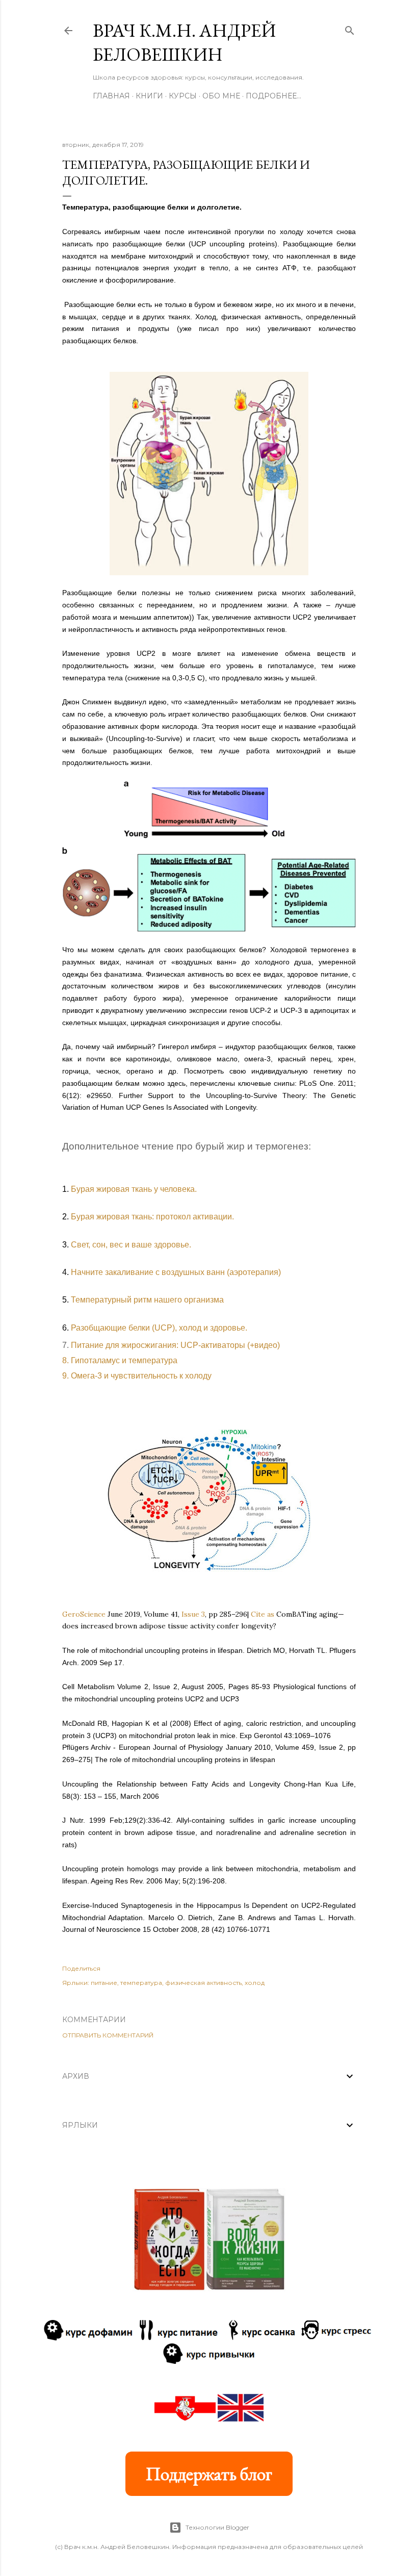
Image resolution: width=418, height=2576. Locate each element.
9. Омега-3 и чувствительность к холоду (137, 1376)
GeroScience (84, 1614)
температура (141, 1983)
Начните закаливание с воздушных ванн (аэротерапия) (176, 1272)
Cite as (263, 1614)
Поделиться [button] (81, 1968)
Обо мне (221, 96)
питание (104, 1983)
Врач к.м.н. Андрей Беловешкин (184, 42)
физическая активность (203, 1983)
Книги (149, 96)
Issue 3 (193, 1614)
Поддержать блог (209, 2474)
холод (255, 1983)
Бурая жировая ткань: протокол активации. (152, 1217)
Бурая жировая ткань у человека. (134, 1189)
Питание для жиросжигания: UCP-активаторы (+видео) (175, 1345)
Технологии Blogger (217, 2527)
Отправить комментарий (108, 2035)
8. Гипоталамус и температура (120, 1360)
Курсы (183, 96)
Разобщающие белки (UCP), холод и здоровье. (159, 1328)
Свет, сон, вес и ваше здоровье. (131, 1245)
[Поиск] (350, 28)
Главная (111, 96)
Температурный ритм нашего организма (147, 1300)
